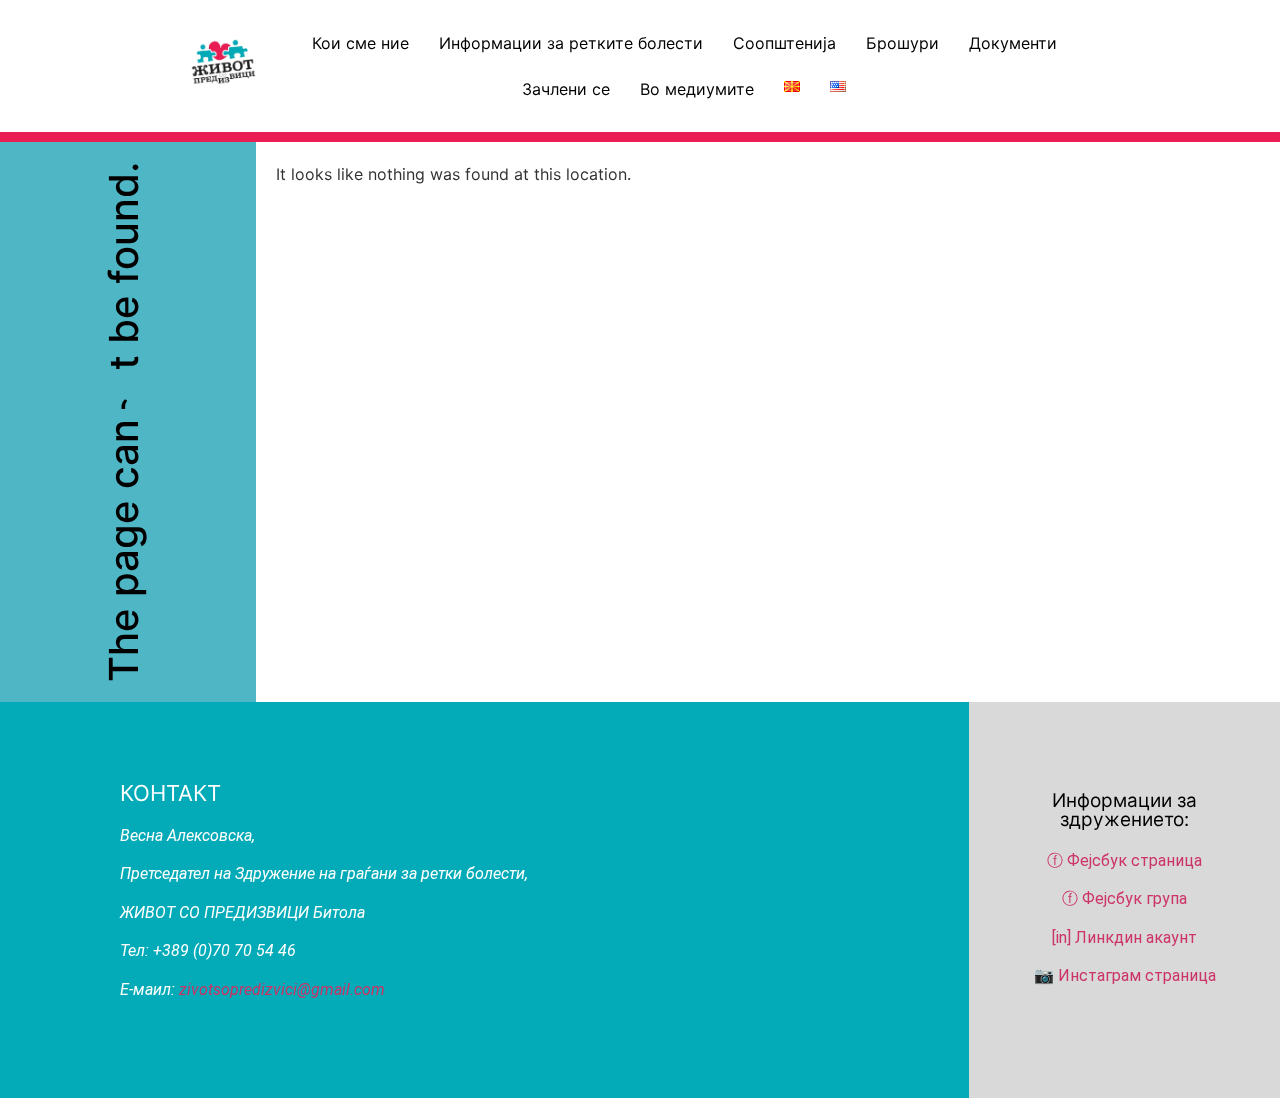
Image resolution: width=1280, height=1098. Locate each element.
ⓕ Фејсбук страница (1126, 860)
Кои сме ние (360, 43)
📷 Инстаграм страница (1125, 975)
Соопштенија (784, 43)
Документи (1013, 43)
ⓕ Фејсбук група (1124, 898)
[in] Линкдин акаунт (1124, 937)
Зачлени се (566, 89)
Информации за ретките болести (571, 43)
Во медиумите (697, 89)
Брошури (902, 43)
